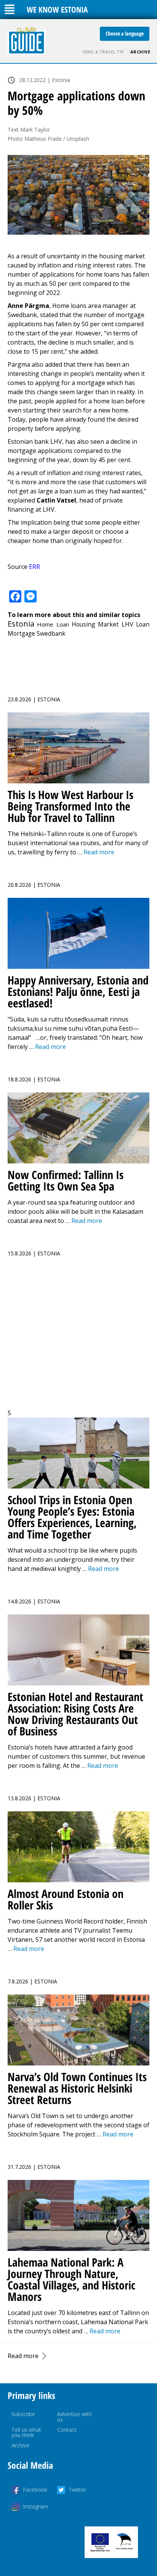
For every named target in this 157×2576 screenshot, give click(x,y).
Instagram (35, 2506)
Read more (23, 2356)
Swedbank (51, 633)
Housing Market (95, 624)
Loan (143, 624)
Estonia (21, 624)
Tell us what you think (26, 2432)
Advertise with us (74, 2417)
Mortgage (21, 633)
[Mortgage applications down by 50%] (78, 195)
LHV (127, 624)
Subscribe (23, 2414)
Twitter (77, 2490)
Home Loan (53, 624)
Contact (67, 2430)
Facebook (35, 2490)
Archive (140, 52)
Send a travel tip (103, 52)
